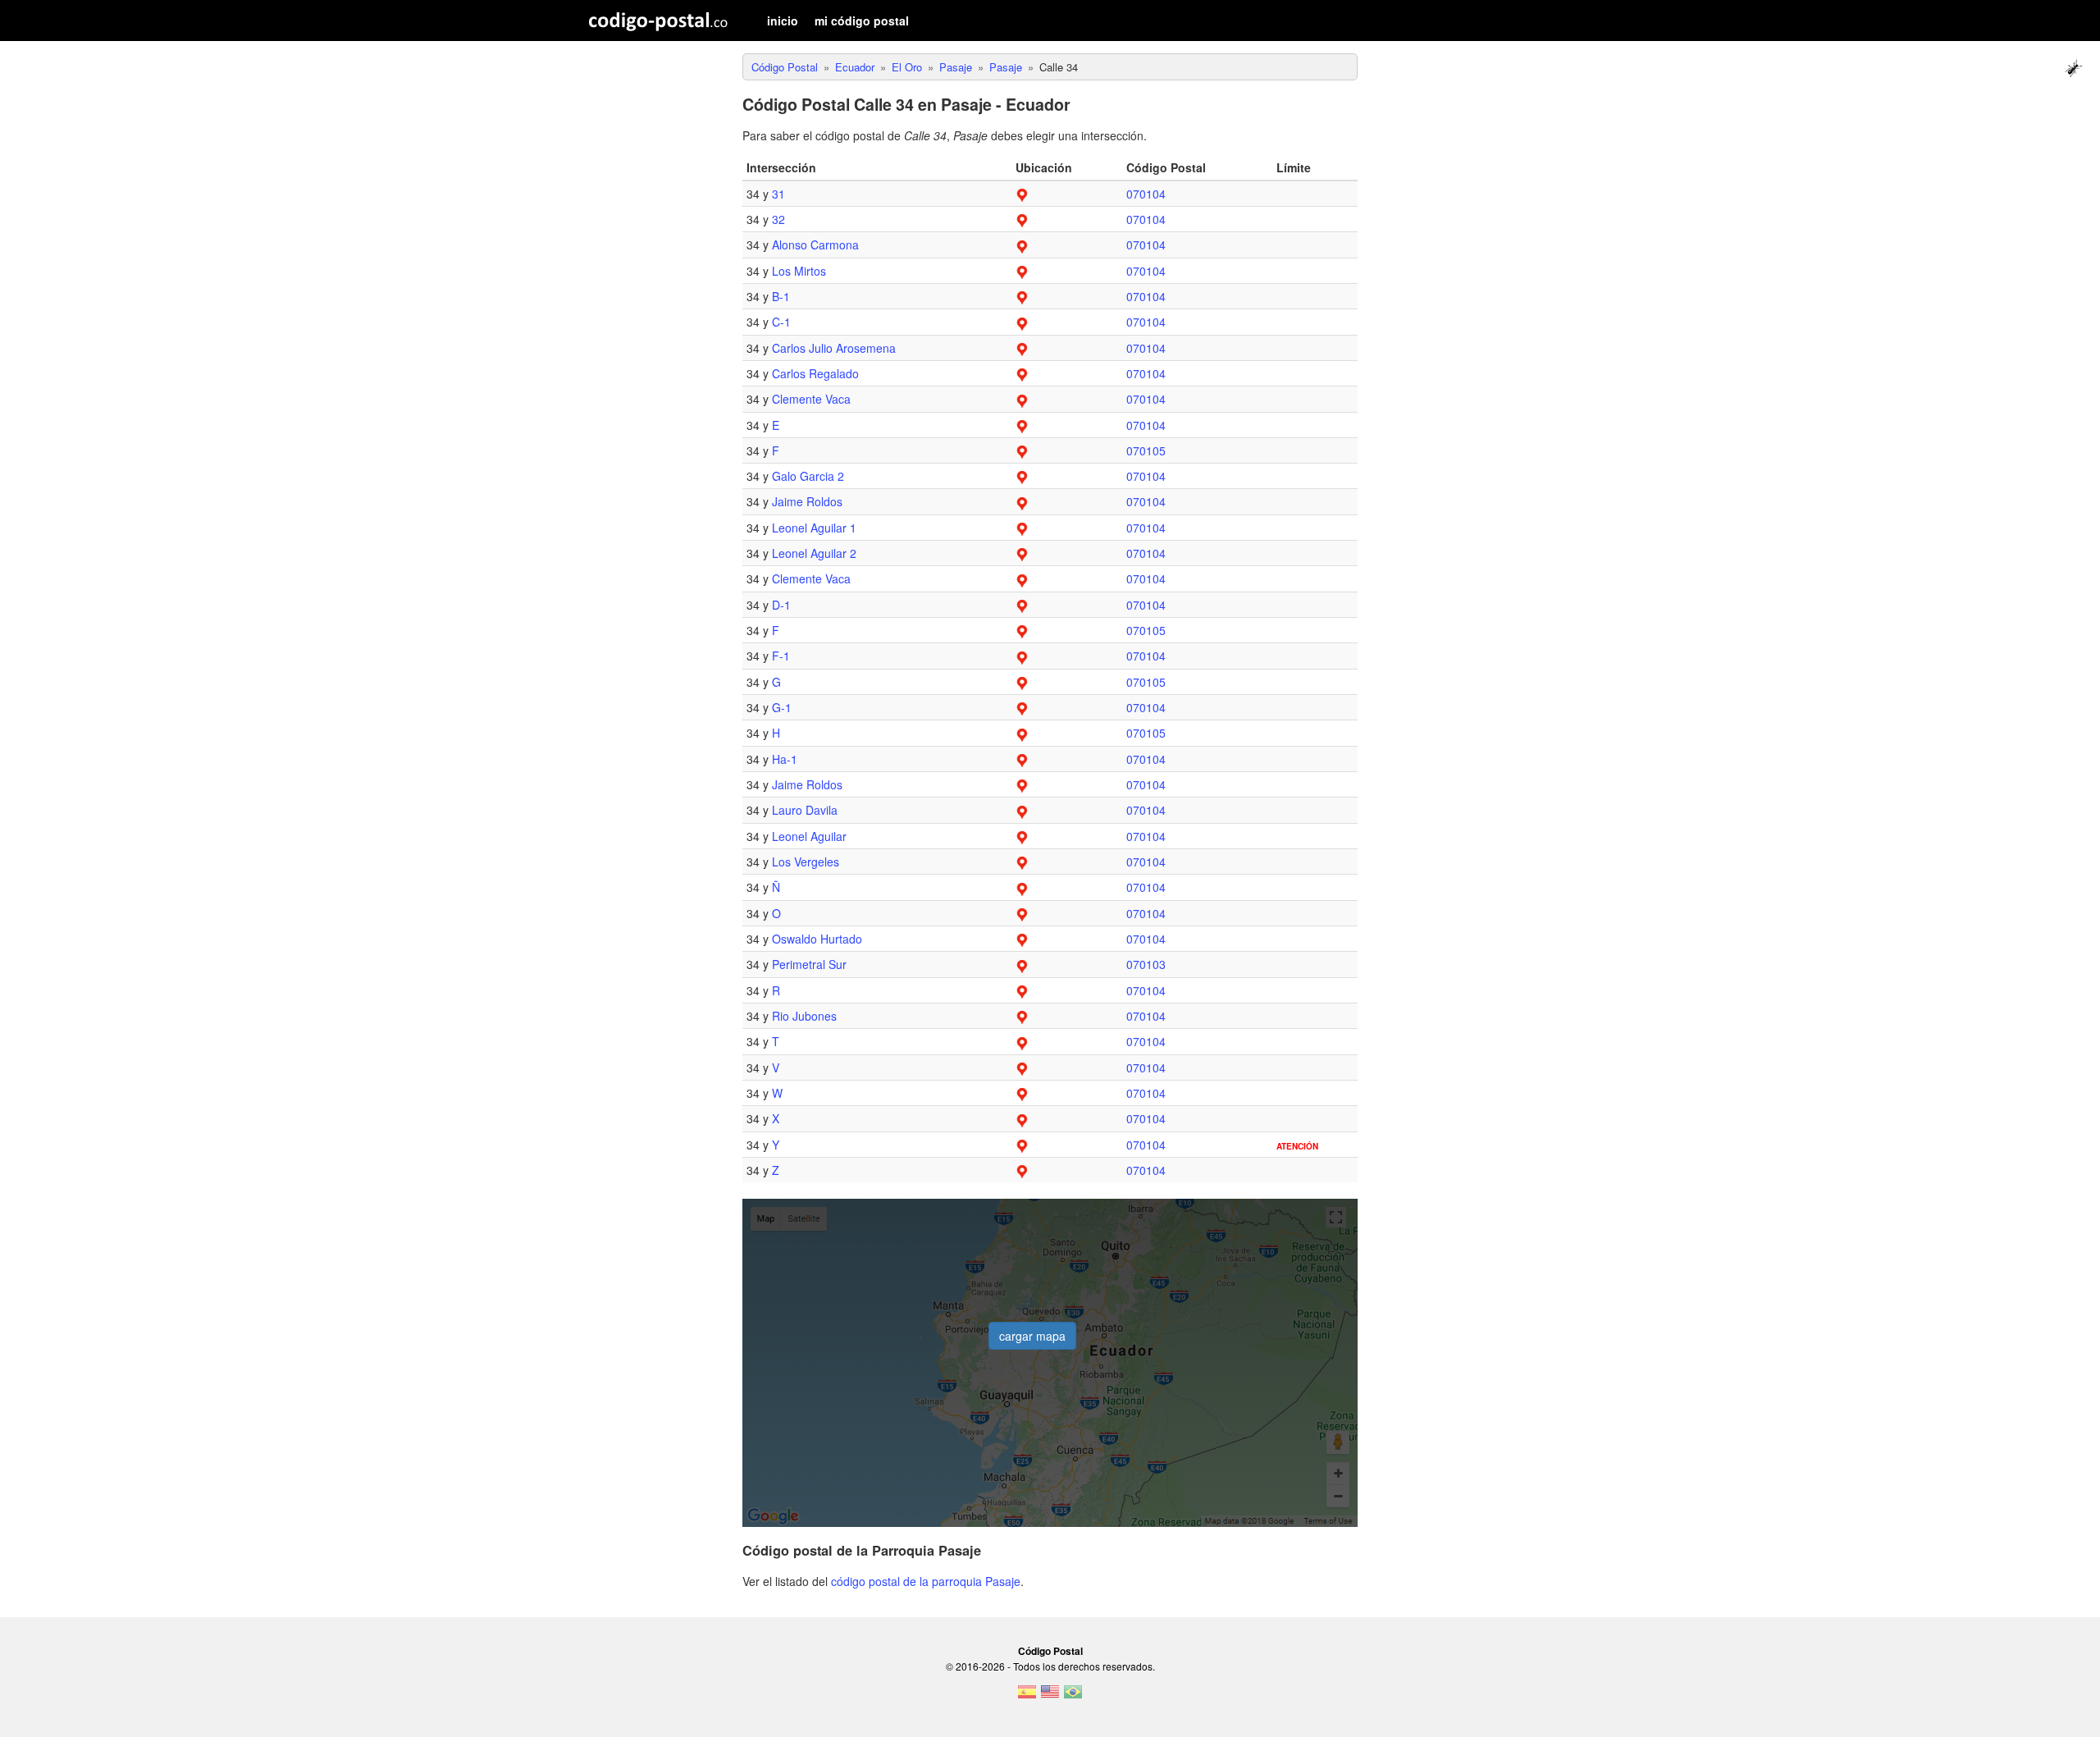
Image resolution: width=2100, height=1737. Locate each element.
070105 (1146, 450)
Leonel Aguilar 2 (814, 553)
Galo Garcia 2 (808, 476)
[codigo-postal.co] (658, 21)
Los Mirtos (799, 271)
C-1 (781, 322)
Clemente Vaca (811, 399)
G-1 (782, 707)
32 (778, 219)
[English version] (1050, 1697)
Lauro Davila (805, 810)
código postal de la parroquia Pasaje (926, 1581)
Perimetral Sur (809, 964)
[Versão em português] (1073, 1697)
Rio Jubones (804, 1016)
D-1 (781, 605)
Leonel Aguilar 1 (814, 528)
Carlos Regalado (815, 373)
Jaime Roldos (807, 501)
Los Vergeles (806, 862)
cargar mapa (1032, 1336)
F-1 (781, 656)
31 (778, 194)
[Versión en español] (1027, 1697)
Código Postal (1050, 1651)
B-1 (781, 296)
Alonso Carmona (815, 245)
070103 (1146, 964)
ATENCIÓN (1297, 1146)
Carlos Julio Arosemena (834, 348)
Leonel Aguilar (809, 836)
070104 (1146, 194)
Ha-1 (785, 759)
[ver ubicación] (1022, 194)
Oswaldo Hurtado (817, 939)
